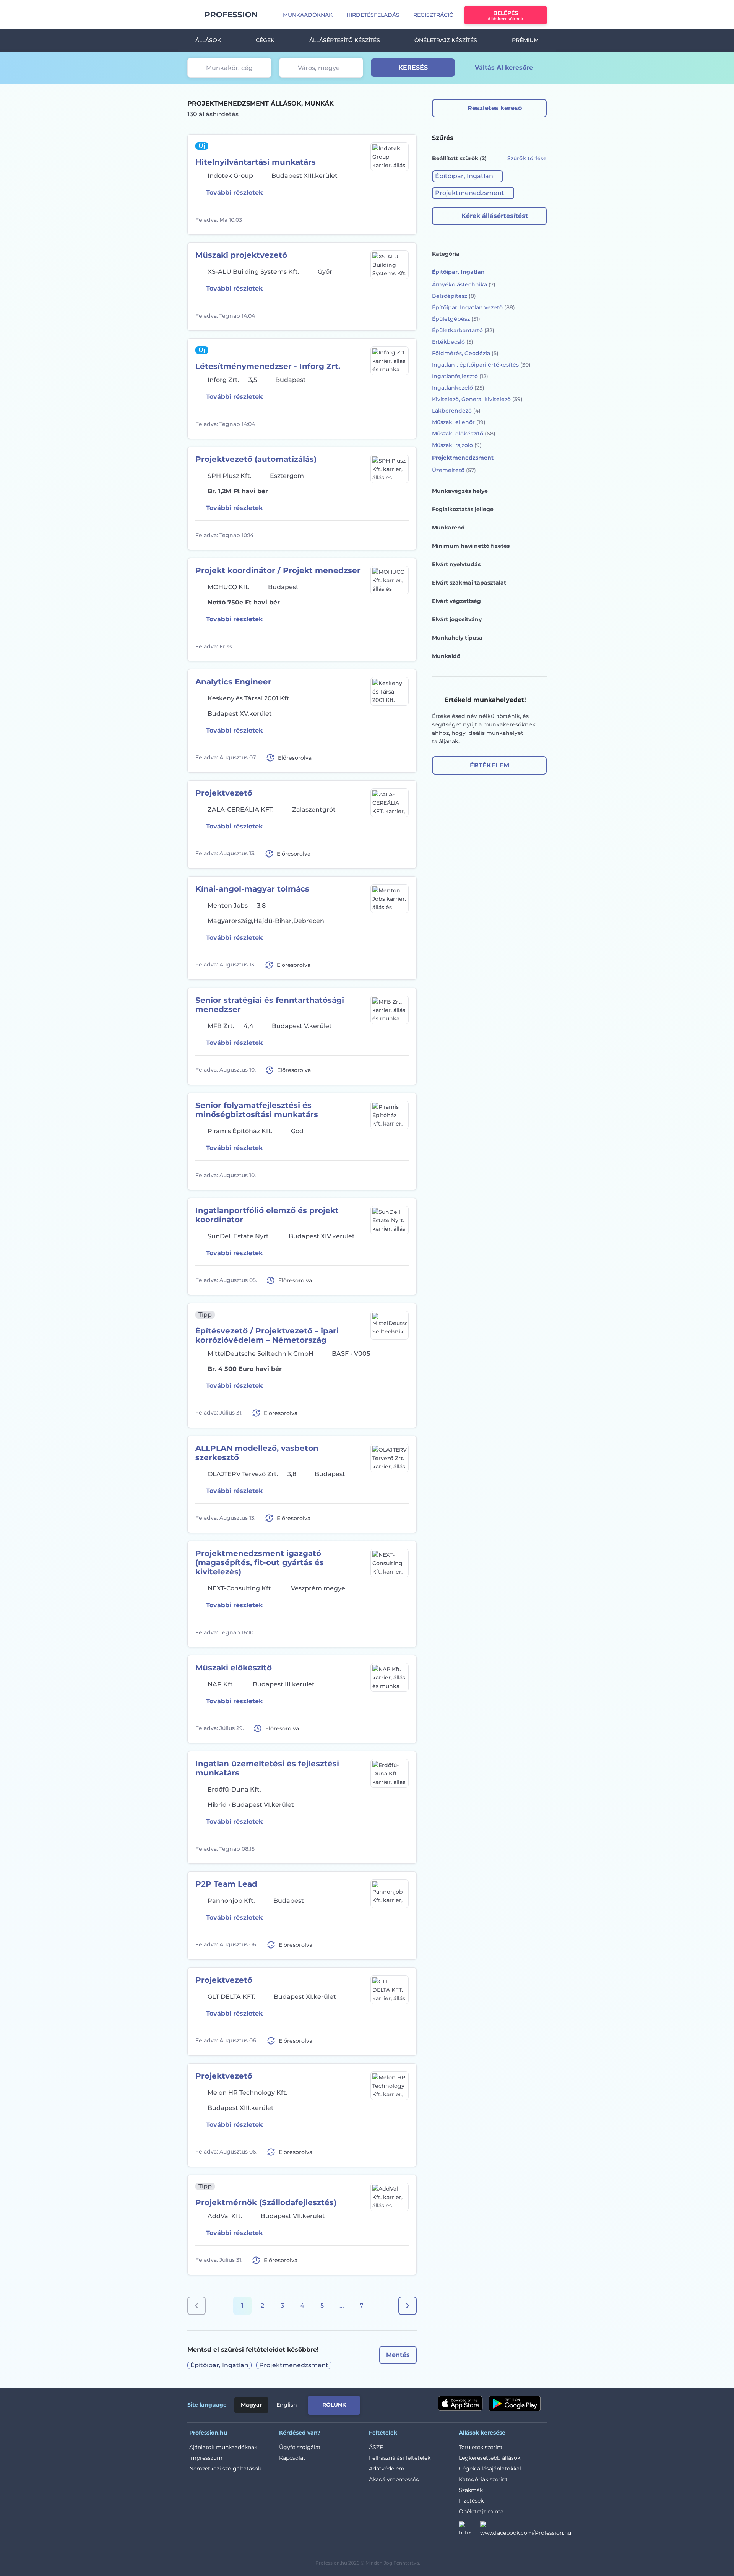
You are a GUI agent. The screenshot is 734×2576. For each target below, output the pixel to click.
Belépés (506, 15)
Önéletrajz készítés (446, 40)
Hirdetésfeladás (373, 15)
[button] (468, 176)
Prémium (525, 40)
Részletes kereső (495, 108)
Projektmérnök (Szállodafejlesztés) (266, 2202)
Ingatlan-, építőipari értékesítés (481, 365)
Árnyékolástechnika (464, 284)
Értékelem (490, 765)
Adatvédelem (387, 2469)
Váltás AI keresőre (504, 67)
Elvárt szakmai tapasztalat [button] (469, 583)
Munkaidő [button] (446, 656)
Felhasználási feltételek (400, 2458)
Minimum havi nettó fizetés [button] (471, 546)
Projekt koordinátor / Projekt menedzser (278, 570)
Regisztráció (434, 15)
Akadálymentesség (394, 2479)
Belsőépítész (454, 296)
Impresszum (206, 2458)
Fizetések (471, 2501)
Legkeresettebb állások (490, 2458)
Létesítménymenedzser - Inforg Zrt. (268, 366)
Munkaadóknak (308, 15)
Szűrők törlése (527, 158)
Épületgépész (456, 319)
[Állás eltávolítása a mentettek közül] (402, 220)
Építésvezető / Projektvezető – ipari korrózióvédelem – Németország (267, 1335)
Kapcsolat (292, 2458)
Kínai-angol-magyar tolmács (252, 889)
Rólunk (334, 2405)
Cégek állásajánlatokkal (490, 2469)
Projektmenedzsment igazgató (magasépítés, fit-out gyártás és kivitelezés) (260, 1562)
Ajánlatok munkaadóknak (223, 2447)
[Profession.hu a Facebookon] (526, 2530)
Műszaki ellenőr (459, 422)
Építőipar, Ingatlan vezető (473, 307)
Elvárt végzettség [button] (456, 601)
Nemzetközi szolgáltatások (225, 2469)
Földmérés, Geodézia (465, 353)
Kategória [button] (446, 254)
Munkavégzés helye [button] (460, 491)
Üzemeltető (454, 470)
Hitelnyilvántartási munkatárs (256, 162)
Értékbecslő (453, 342)
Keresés (413, 67)
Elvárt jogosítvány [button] (457, 619)
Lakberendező (456, 411)
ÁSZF (376, 2447)
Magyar (251, 2405)
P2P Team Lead (226, 1884)
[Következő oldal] (408, 2306)
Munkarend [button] (448, 528)
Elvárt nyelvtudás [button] (456, 564)
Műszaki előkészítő (234, 1668)
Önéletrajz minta (481, 2511)
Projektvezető (224, 793)
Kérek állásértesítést (495, 216)
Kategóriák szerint (483, 2479)
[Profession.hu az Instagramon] (469, 2530)
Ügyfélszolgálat (300, 2447)
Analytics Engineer (233, 682)
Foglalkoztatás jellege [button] (463, 509)
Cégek (265, 40)
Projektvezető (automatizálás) (256, 459)
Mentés (398, 2355)
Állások (208, 40)
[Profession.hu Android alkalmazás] (515, 2404)
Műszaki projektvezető (241, 255)
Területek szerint (481, 2447)
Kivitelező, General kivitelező (477, 399)
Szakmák (471, 2490)
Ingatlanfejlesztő (460, 376)
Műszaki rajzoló (457, 445)
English (287, 2405)
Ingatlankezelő (458, 388)
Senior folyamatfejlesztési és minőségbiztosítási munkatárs (257, 1110)
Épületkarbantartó (463, 330)
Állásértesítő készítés (345, 40)
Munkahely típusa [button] (457, 638)
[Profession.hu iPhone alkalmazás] (460, 2404)
